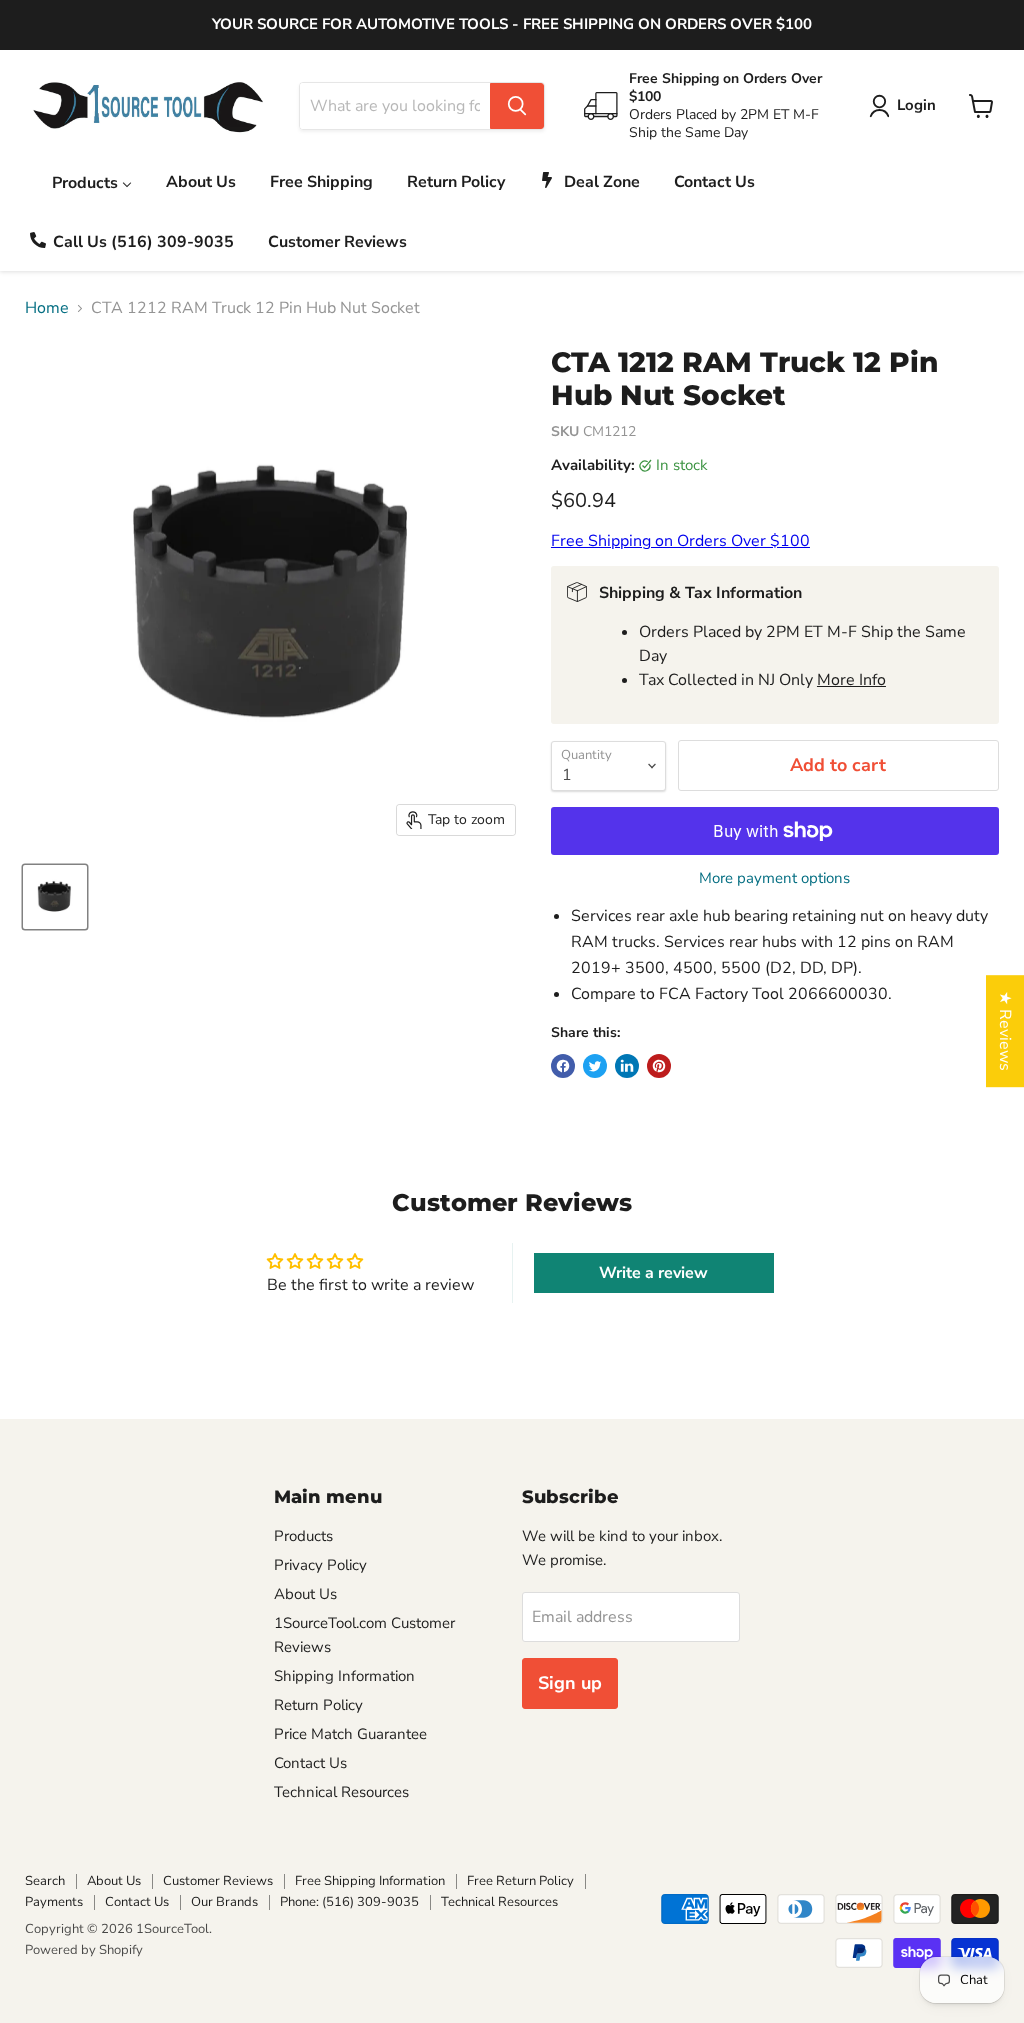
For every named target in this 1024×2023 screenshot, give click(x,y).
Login (916, 105)
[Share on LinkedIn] (627, 1066)
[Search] (517, 106)
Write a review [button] (653, 1273)
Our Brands (224, 1902)
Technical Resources (341, 1792)
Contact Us (310, 1763)
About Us (305, 1594)
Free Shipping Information (370, 1881)
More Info (851, 680)
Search (45, 1881)
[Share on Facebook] (563, 1066)
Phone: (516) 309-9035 (349, 1902)
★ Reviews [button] (1005, 1031)
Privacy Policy (320, 1565)
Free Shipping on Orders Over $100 (680, 541)
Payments (54, 1902)
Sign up (570, 1683)
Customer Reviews (218, 1881)
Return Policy (318, 1705)
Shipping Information (344, 1676)
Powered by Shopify (84, 1950)
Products (303, 1536)
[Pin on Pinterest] (659, 1066)
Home (47, 308)
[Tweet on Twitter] (595, 1066)
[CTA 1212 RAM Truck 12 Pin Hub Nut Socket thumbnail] (55, 897)
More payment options (774, 878)
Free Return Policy (520, 1881)
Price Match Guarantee (350, 1734)
